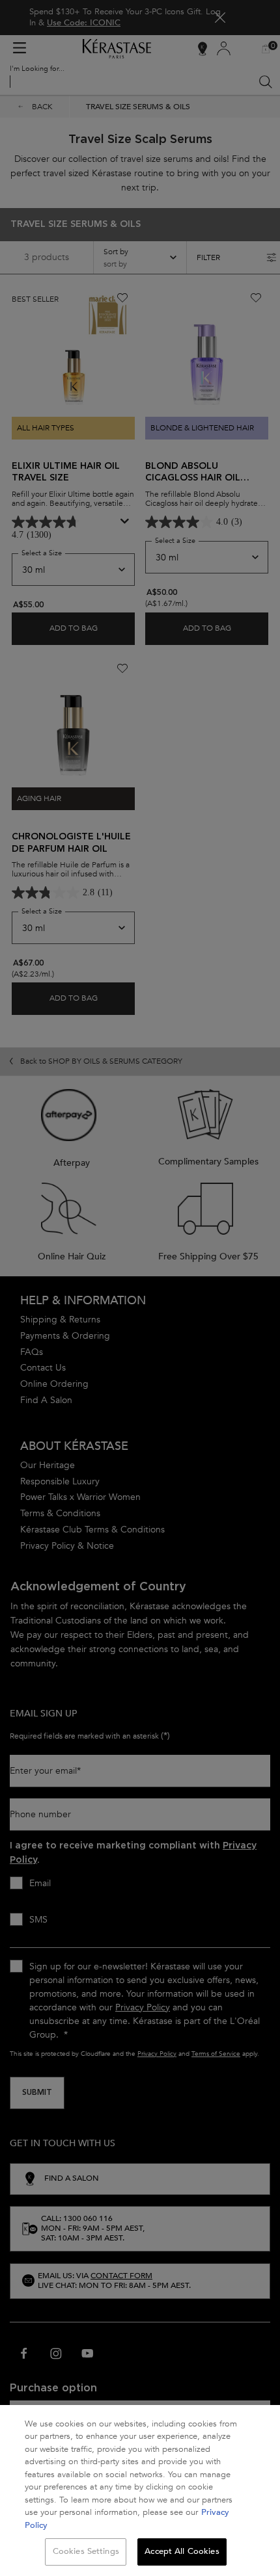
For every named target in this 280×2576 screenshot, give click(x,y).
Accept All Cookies (182, 2551)
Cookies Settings (86, 2551)
